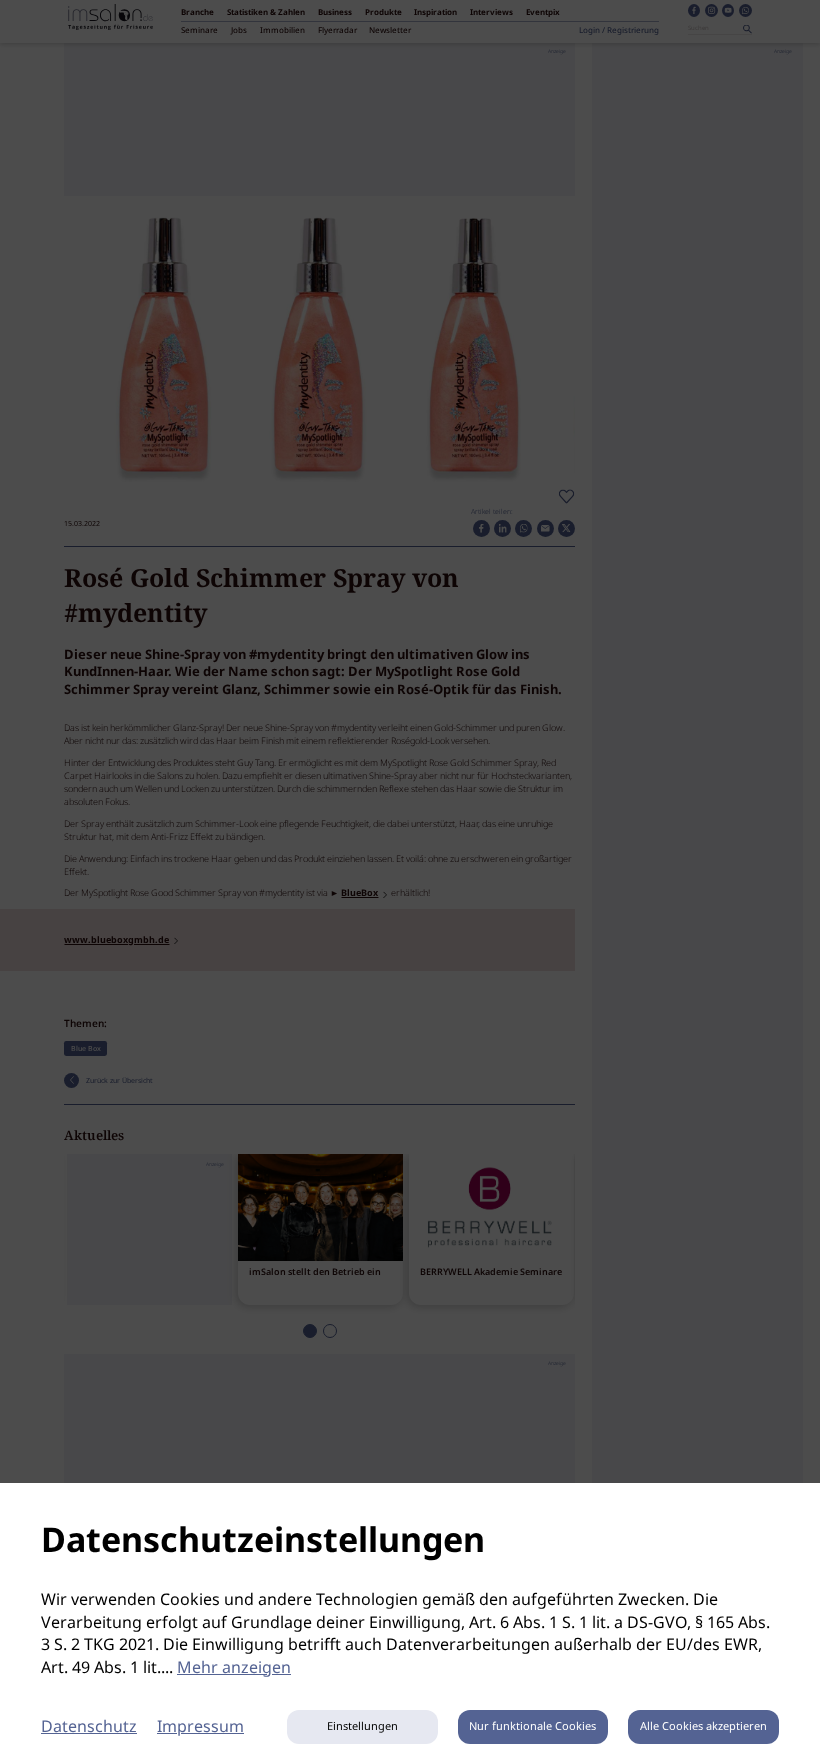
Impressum (200, 1727)
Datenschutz (89, 1727)
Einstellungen (362, 1727)
